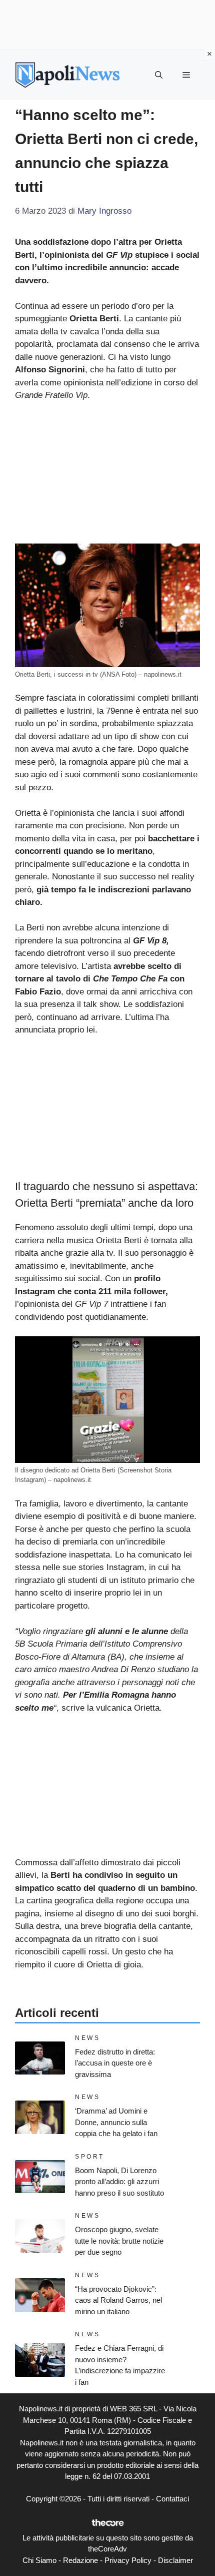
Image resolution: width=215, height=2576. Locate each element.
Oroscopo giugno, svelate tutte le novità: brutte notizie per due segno (119, 2241)
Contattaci (172, 2499)
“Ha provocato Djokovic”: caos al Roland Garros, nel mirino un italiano (118, 2300)
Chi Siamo (39, 2560)
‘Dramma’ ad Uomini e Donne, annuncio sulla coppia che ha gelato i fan (116, 2122)
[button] (159, 75)
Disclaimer (175, 2560)
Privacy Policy (128, 2560)
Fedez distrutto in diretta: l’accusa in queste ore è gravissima (115, 2063)
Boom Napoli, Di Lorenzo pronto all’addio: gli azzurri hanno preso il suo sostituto (119, 2182)
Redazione (80, 2560)
